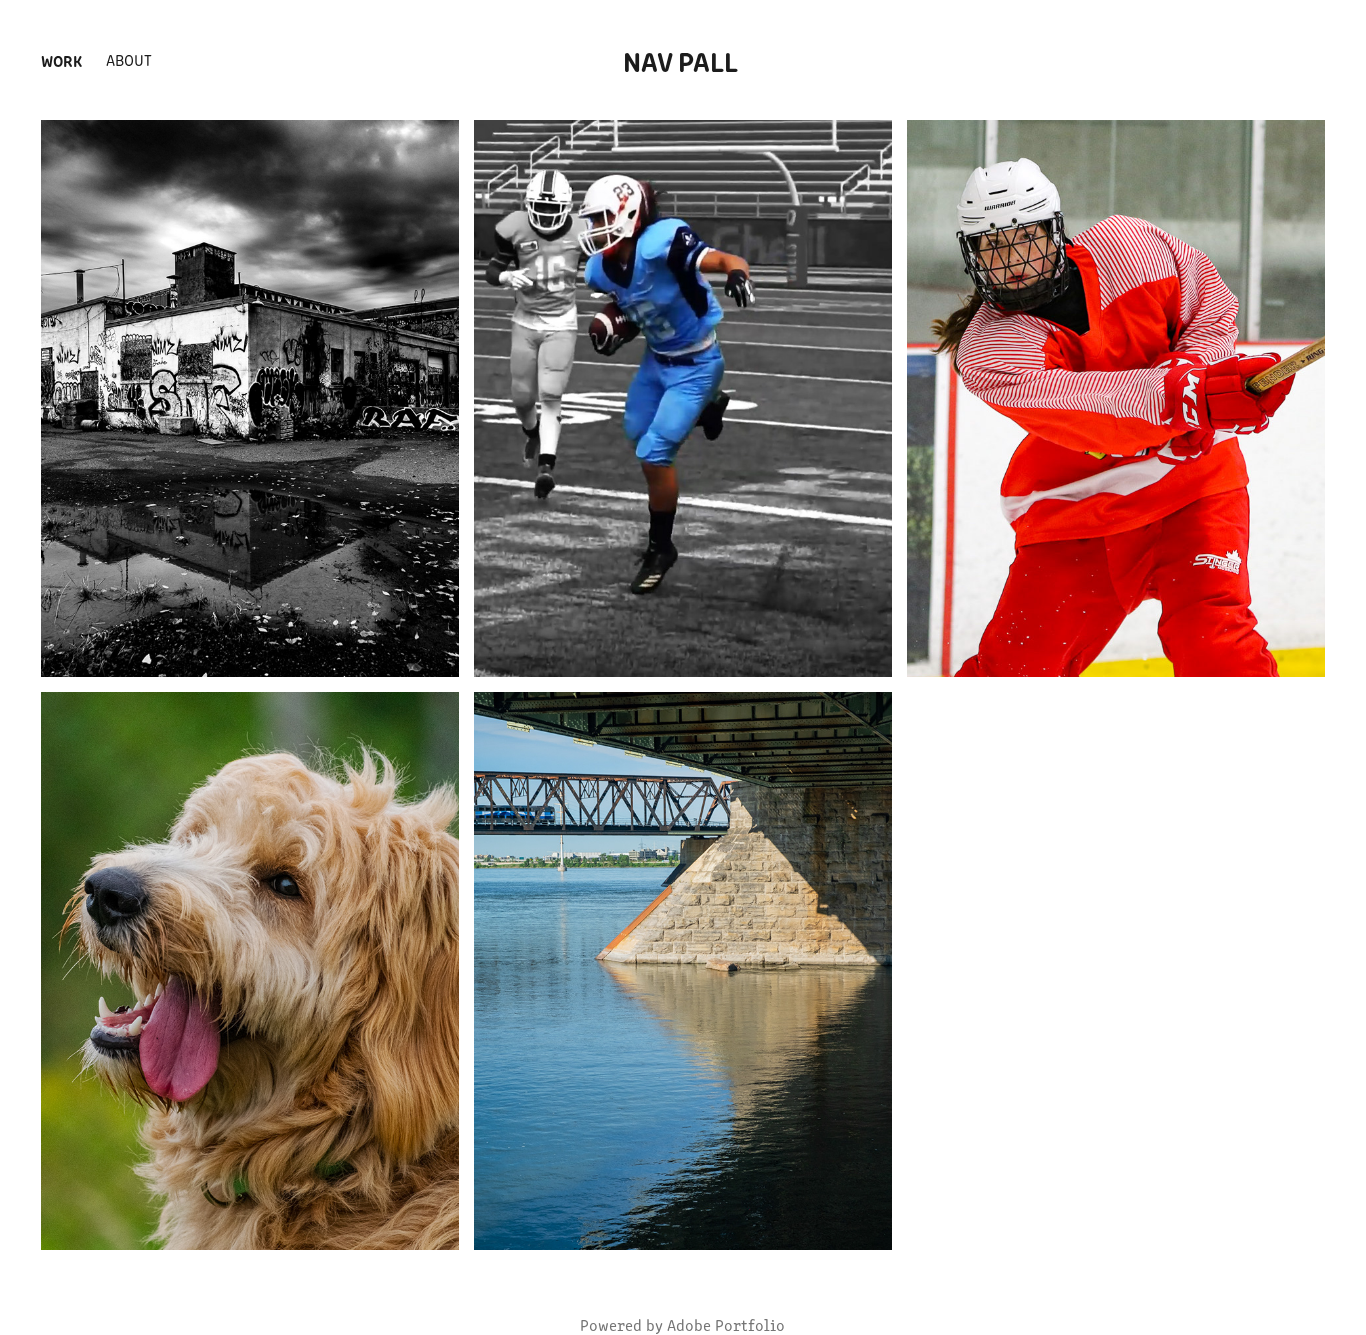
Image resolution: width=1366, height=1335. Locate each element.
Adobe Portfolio (726, 1324)
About (129, 59)
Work (61, 60)
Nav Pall (683, 60)
